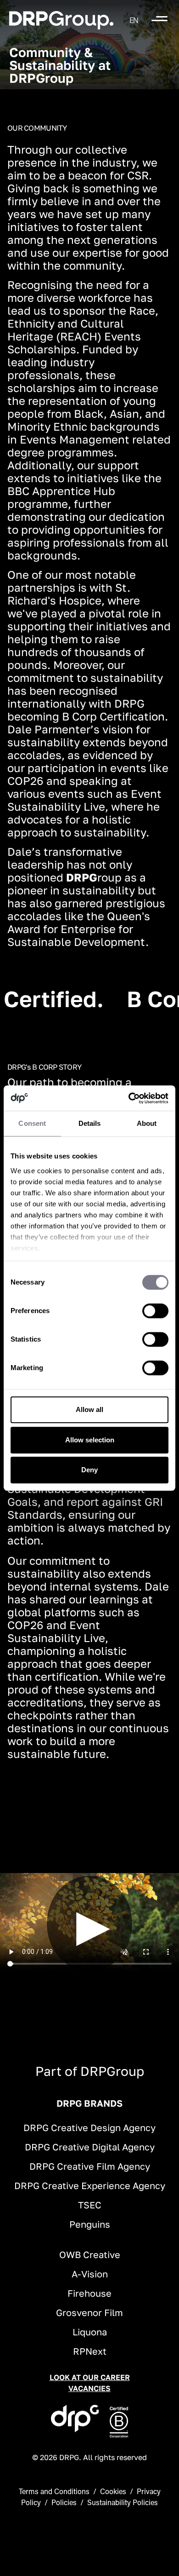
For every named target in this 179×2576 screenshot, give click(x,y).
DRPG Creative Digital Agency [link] (90, 2147)
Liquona (90, 2332)
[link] (61, 20)
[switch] (155, 1311)
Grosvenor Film (89, 2312)
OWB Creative (90, 2254)
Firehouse (89, 2293)
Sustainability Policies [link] (123, 2502)
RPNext (90, 2351)
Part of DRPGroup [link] (90, 2071)
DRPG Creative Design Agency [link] (89, 2127)
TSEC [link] (90, 2205)
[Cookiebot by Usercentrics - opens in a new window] (129, 1098)
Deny (89, 1470)
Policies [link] (64, 2502)
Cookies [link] (113, 2491)
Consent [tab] (32, 1123)
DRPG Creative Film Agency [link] (90, 2166)
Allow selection (90, 1440)
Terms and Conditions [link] (54, 2491)
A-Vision (90, 2274)
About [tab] (147, 1123)
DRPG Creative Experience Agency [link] (90, 2185)
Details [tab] (90, 1123)
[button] (134, 20)
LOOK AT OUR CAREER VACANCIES (90, 2383)
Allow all (89, 1409)
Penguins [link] (90, 2224)
